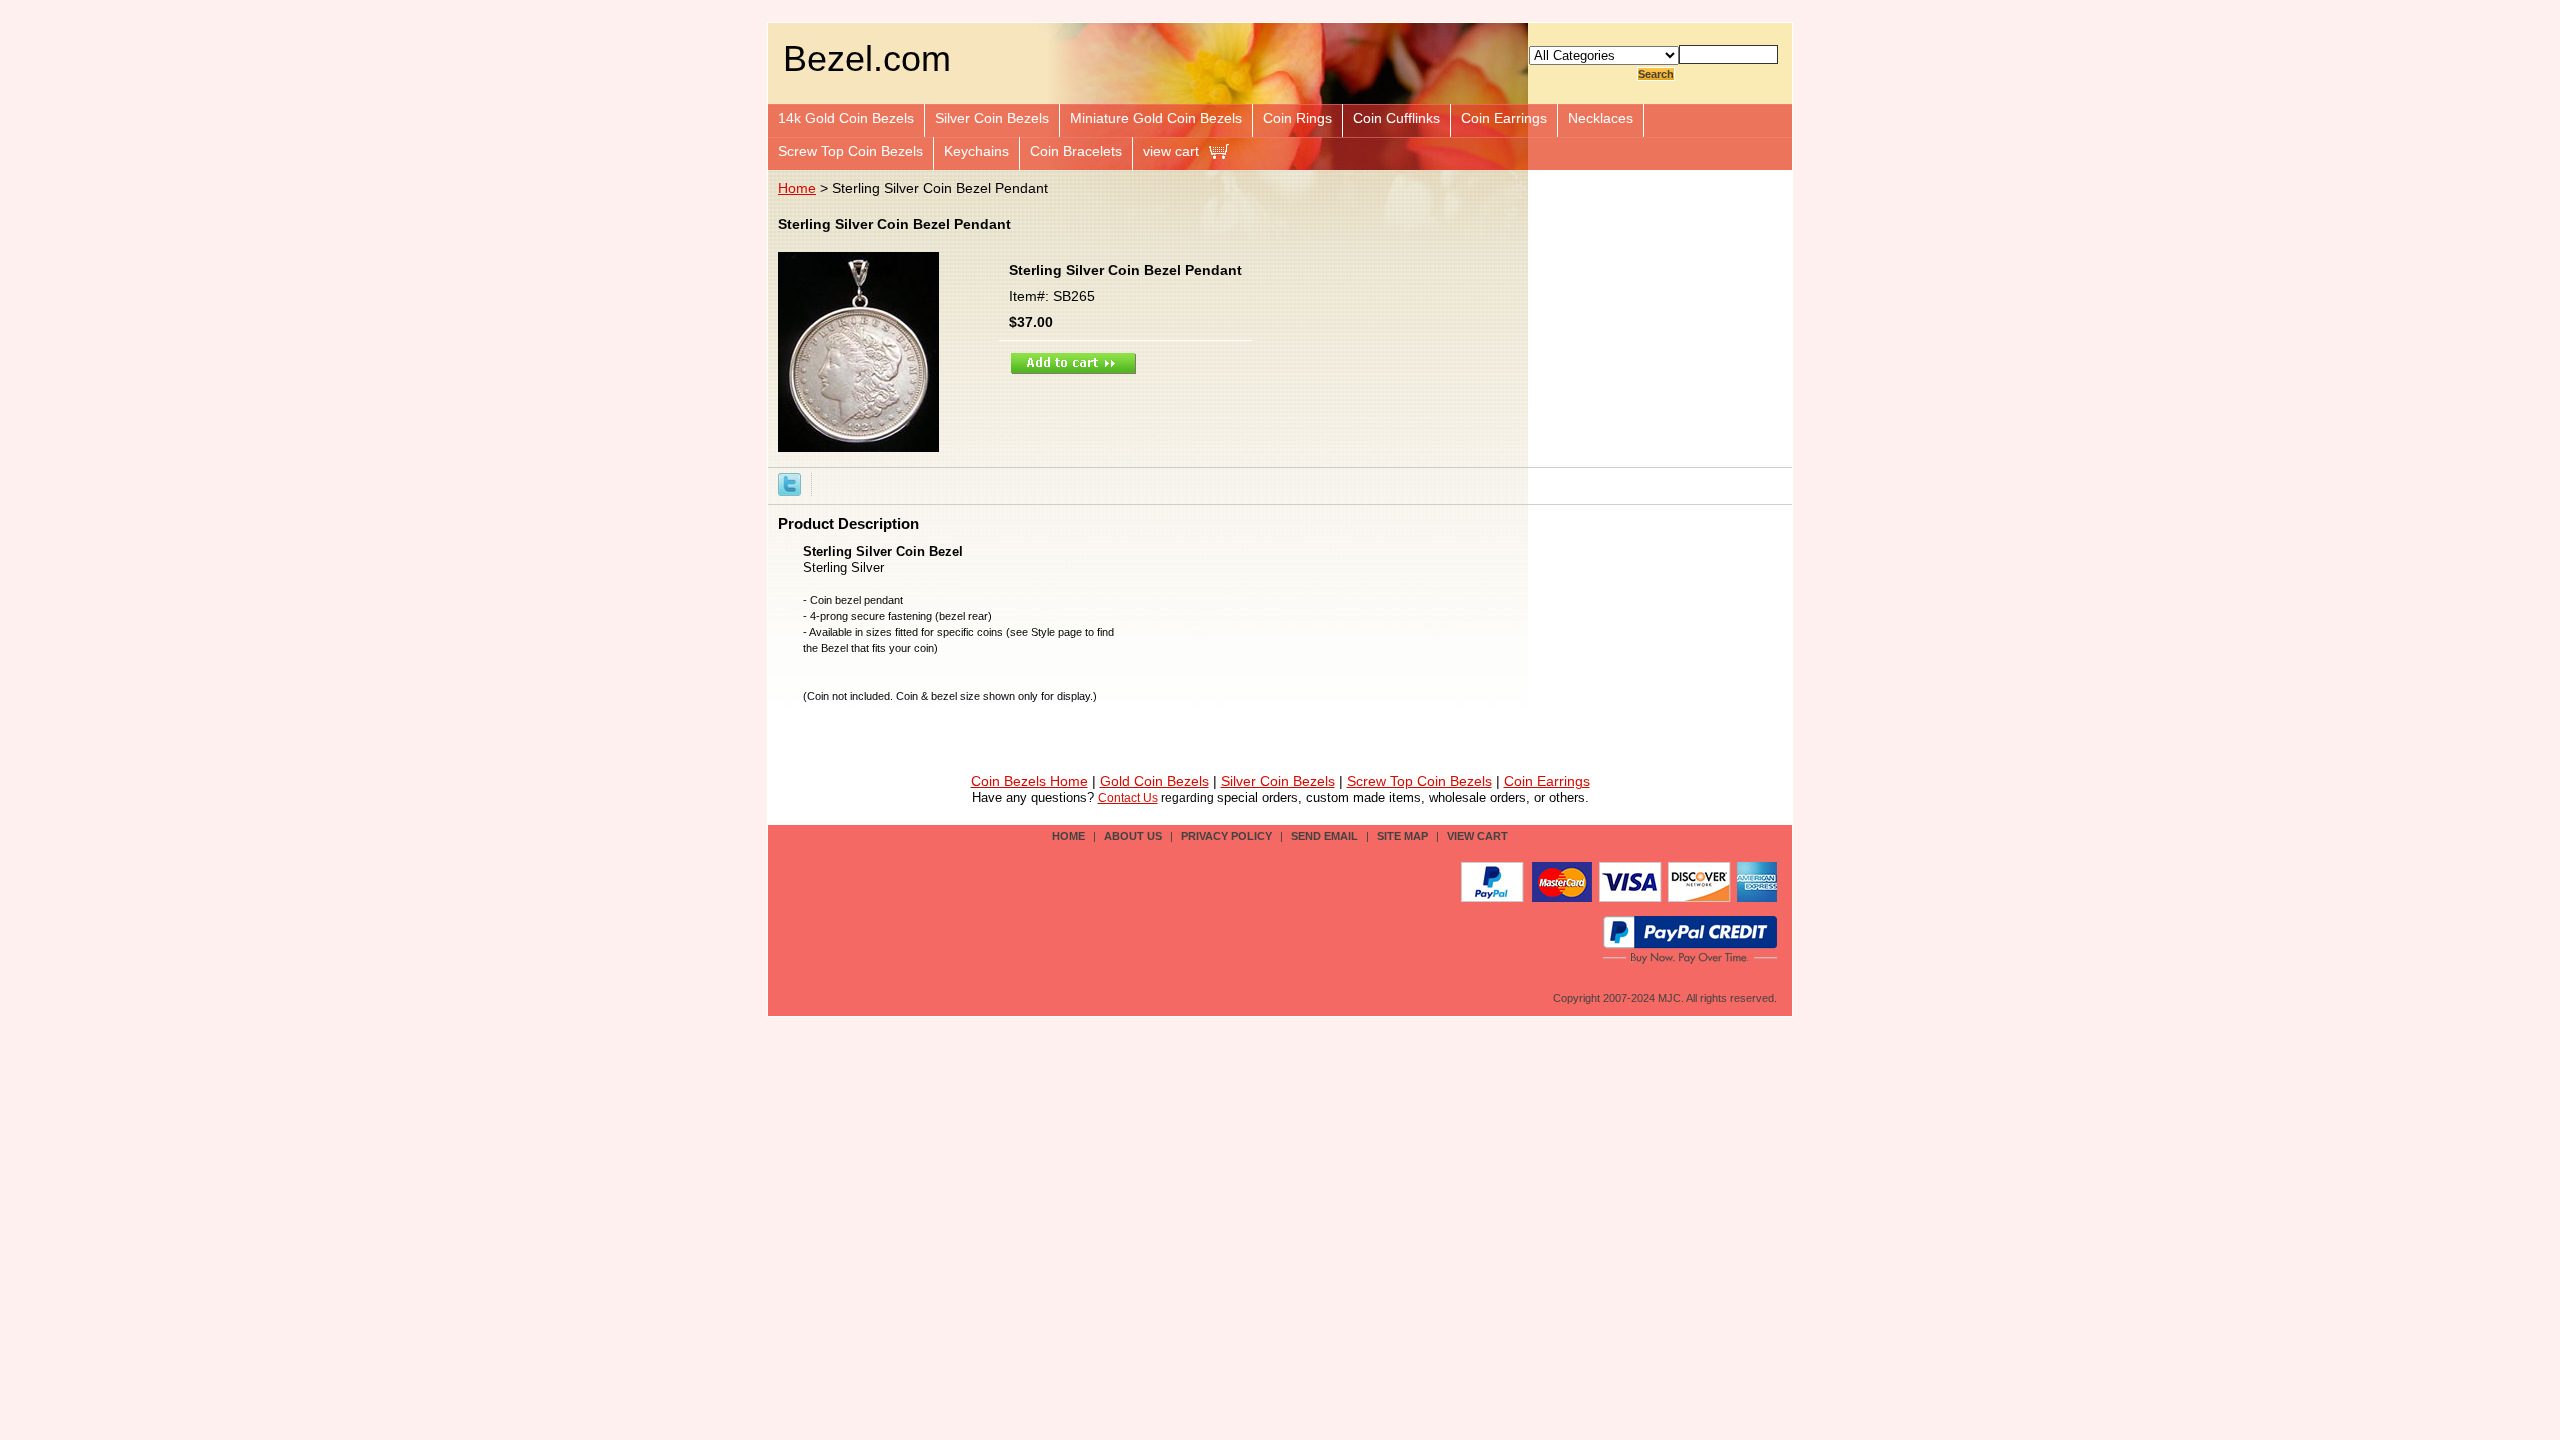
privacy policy (1226, 836)
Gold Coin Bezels (1154, 781)
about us (1133, 836)
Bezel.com (867, 58)
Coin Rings (1297, 118)
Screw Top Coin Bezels (850, 151)
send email (1324, 836)
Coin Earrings (1504, 118)
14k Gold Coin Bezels (846, 118)
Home (797, 188)
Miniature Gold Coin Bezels (1156, 118)
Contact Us (1128, 798)
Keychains (976, 151)
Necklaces (1600, 118)
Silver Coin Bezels (992, 118)
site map (1402, 836)
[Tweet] (789, 483)
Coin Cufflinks (1396, 118)
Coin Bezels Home (1029, 781)
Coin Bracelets (1076, 151)
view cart (1171, 151)
